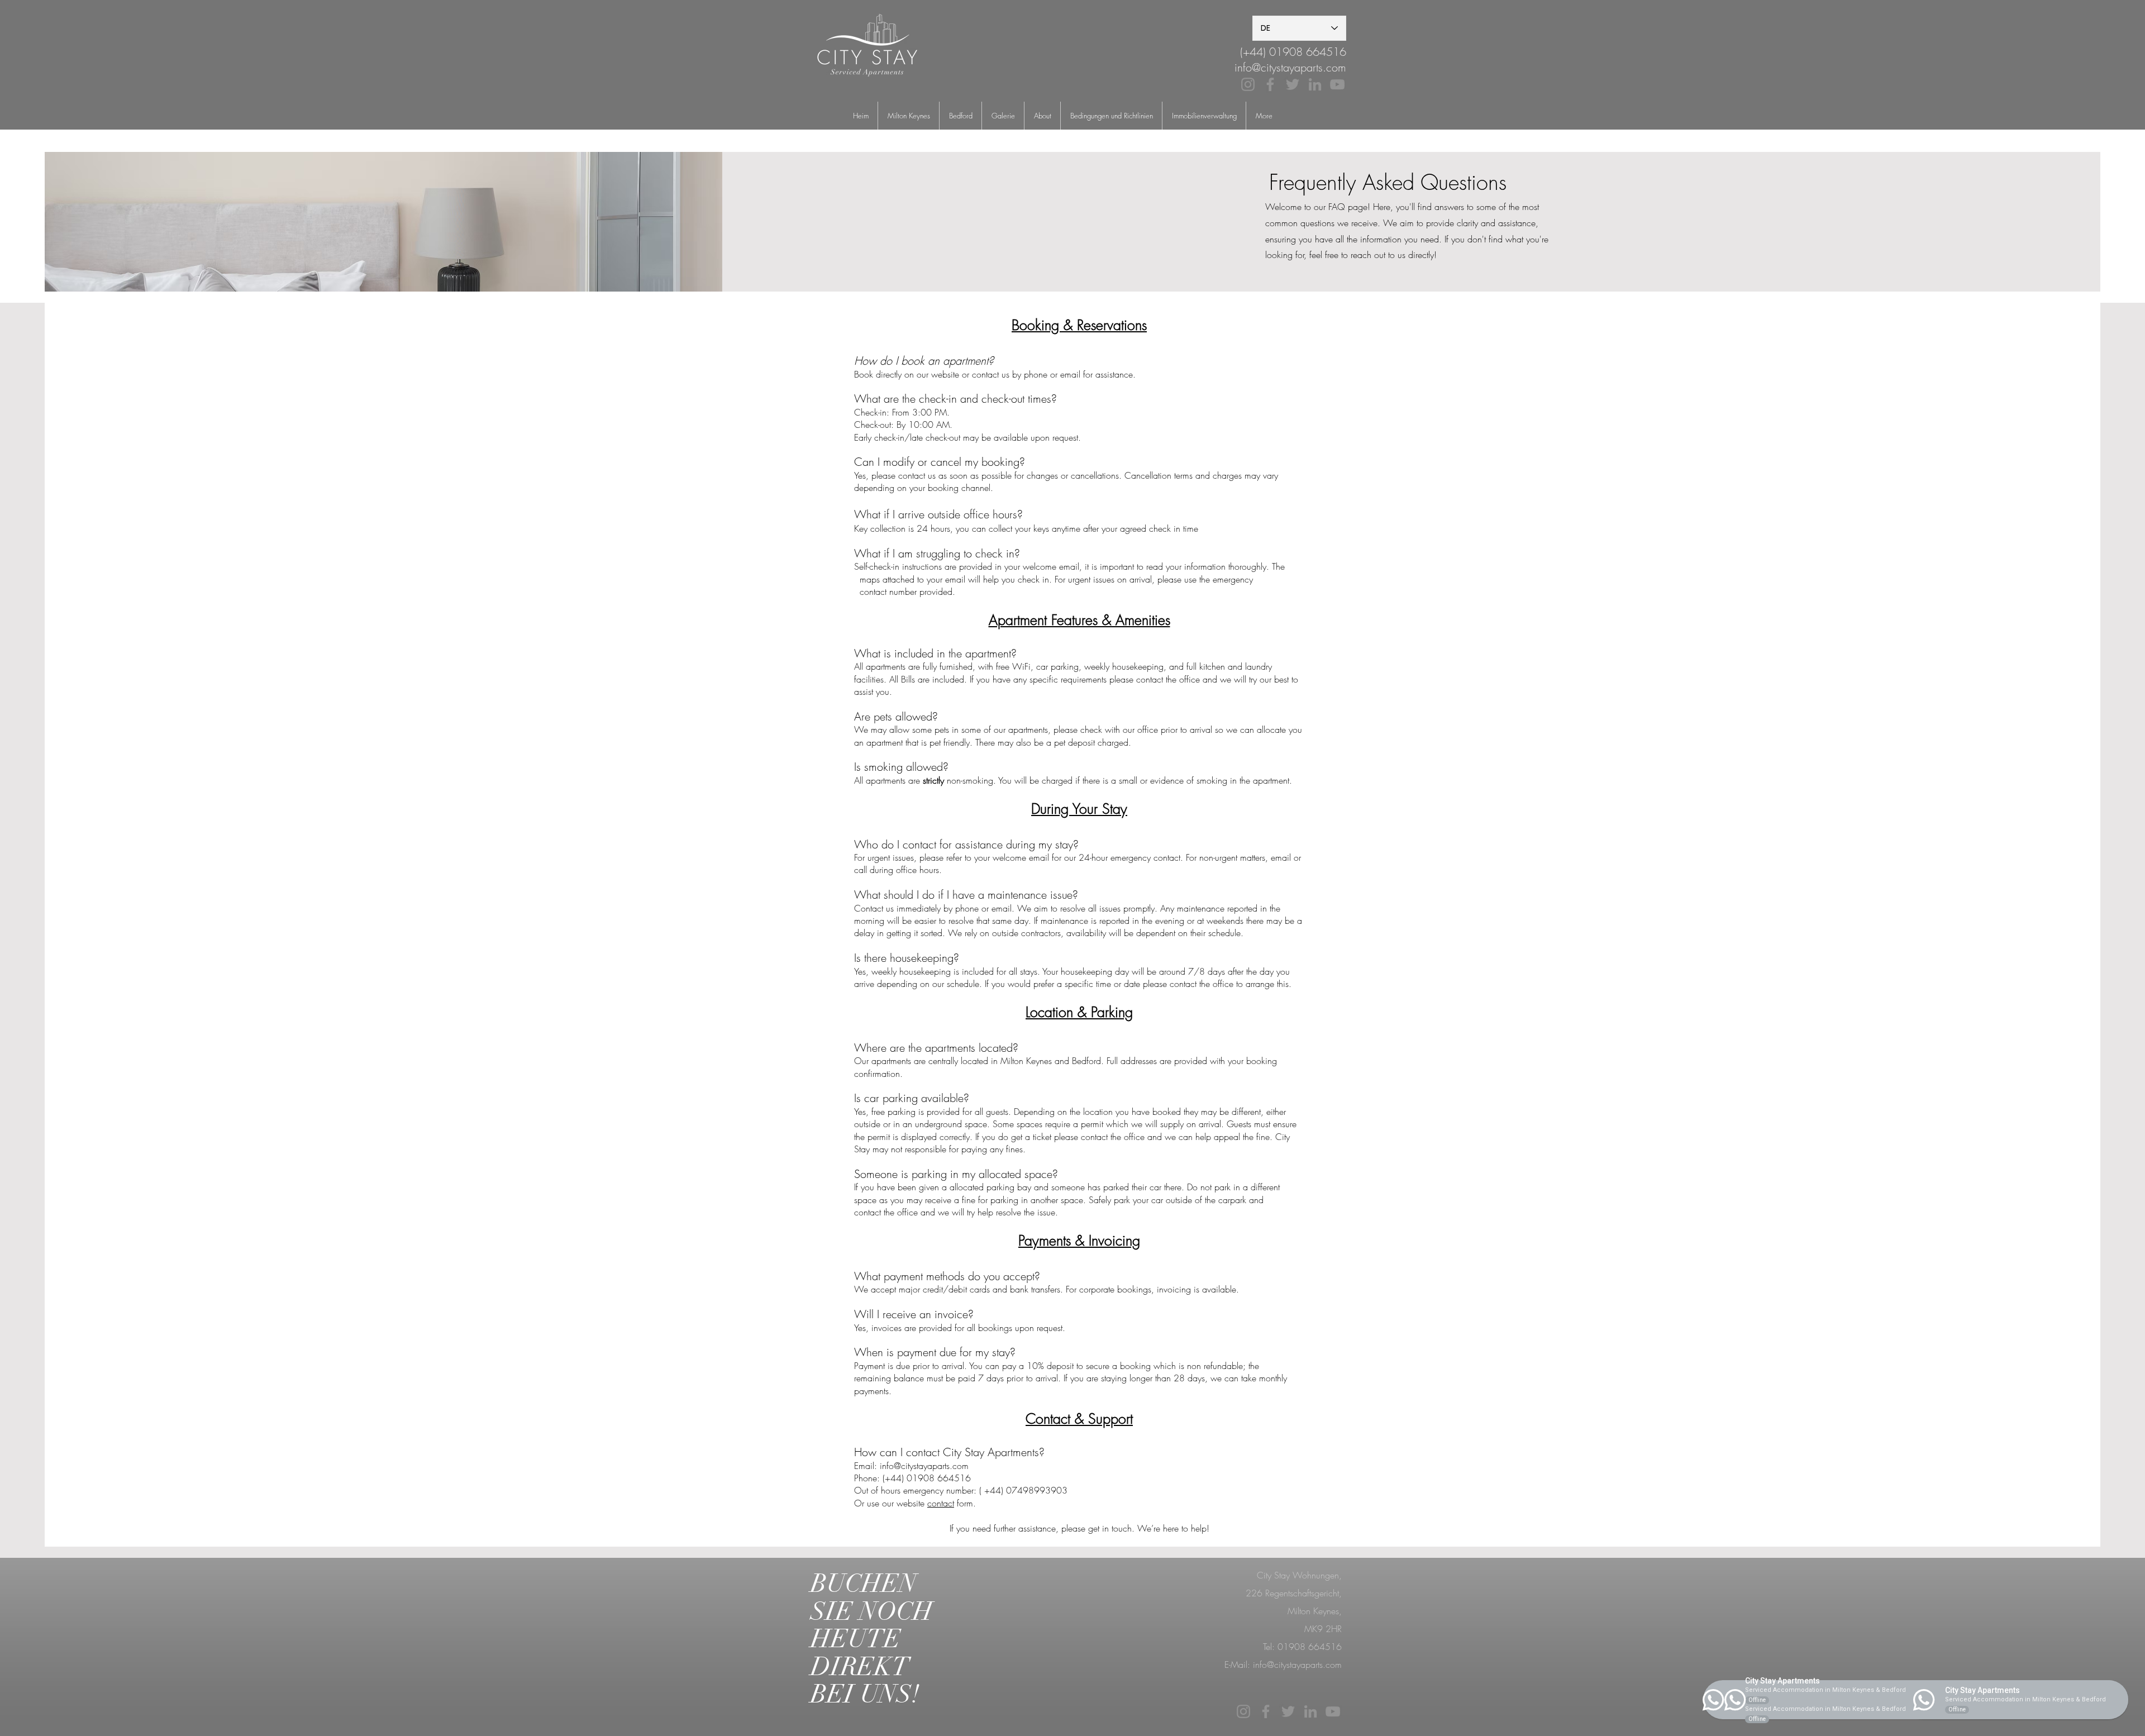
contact (941, 1503)
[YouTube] (1337, 84)
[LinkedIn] (1315, 84)
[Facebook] (1270, 84)
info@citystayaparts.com (1290, 67)
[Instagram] (1248, 84)
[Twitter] (1293, 84)
